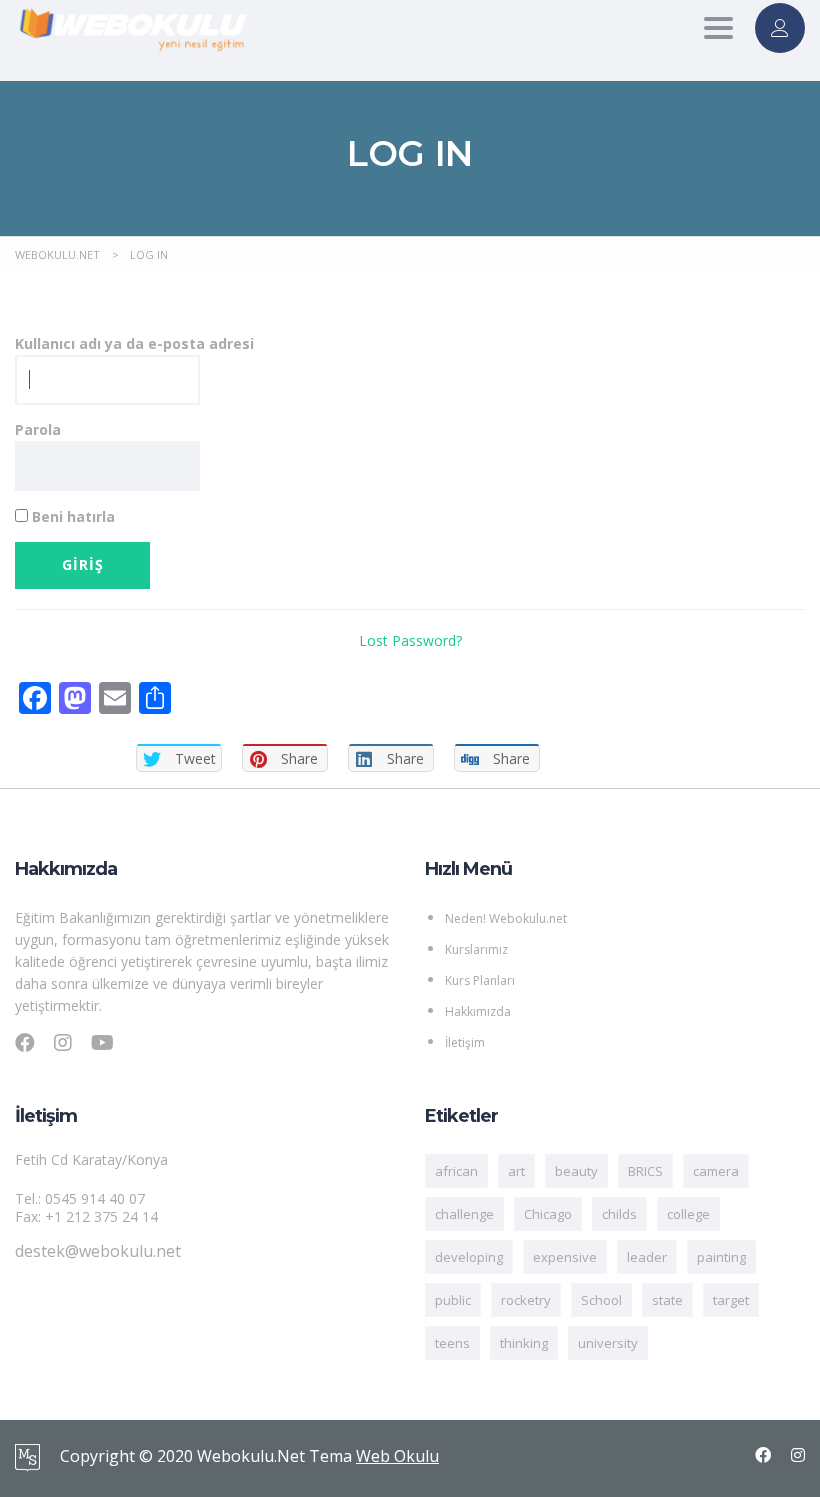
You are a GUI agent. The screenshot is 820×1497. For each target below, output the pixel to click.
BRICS (645, 1171)
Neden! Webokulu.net (506, 918)
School (601, 1300)
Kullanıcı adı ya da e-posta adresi (134, 343)
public (453, 1300)
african (456, 1171)
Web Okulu (397, 1456)
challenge (464, 1214)
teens (452, 1343)
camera (716, 1171)
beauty (576, 1171)
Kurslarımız (476, 949)
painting (721, 1257)
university (608, 1343)
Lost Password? (410, 640)
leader (647, 1257)
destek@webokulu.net (98, 1251)
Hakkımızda (478, 1011)
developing (469, 1257)
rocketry (526, 1300)
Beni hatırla (71, 516)
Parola (38, 429)
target (731, 1300)
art (516, 1171)
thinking (524, 1343)
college (688, 1214)
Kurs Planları (480, 980)
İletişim (465, 1042)
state (667, 1300)
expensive (565, 1257)
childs (619, 1214)
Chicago (548, 1214)
